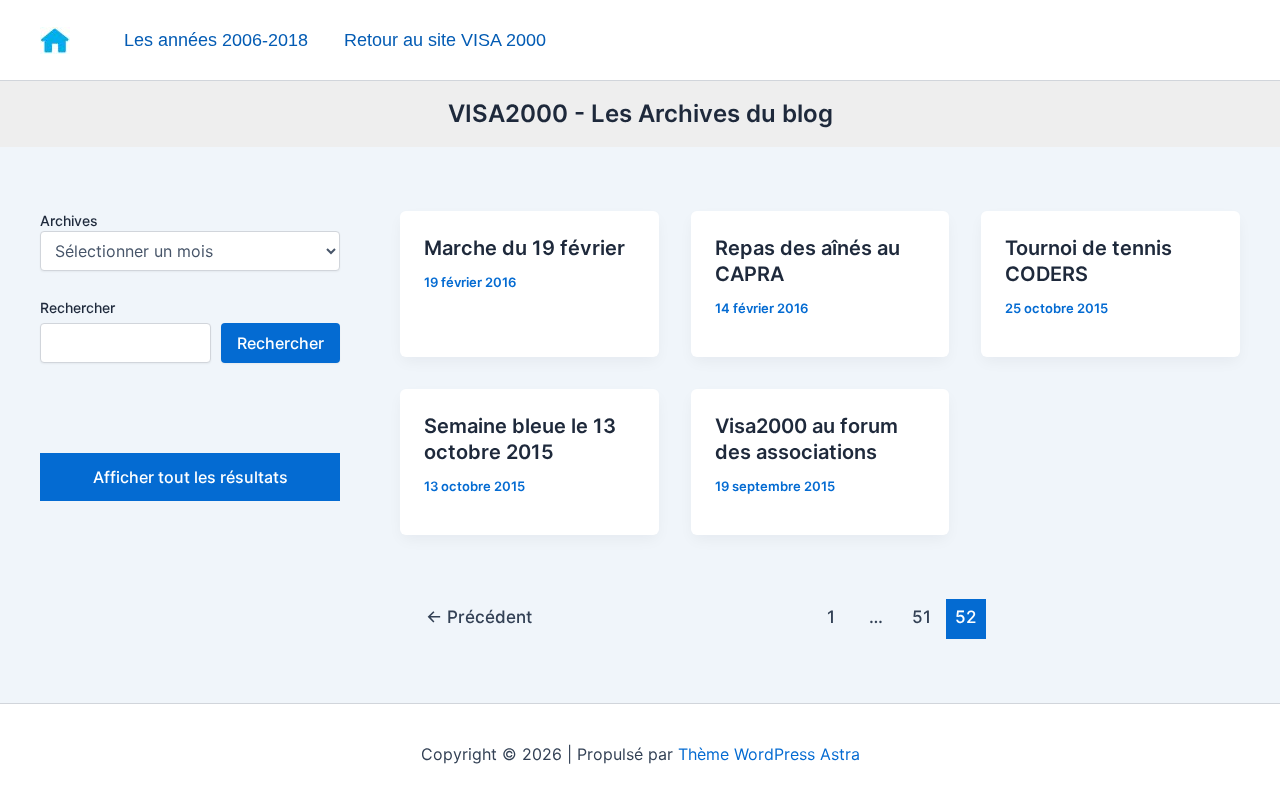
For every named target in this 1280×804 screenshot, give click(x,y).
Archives (69, 220)
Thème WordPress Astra (769, 754)
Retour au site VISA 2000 (445, 40)
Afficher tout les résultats (190, 477)
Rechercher (77, 307)
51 (921, 616)
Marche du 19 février (524, 248)
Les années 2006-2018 (216, 40)
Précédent (479, 616)
